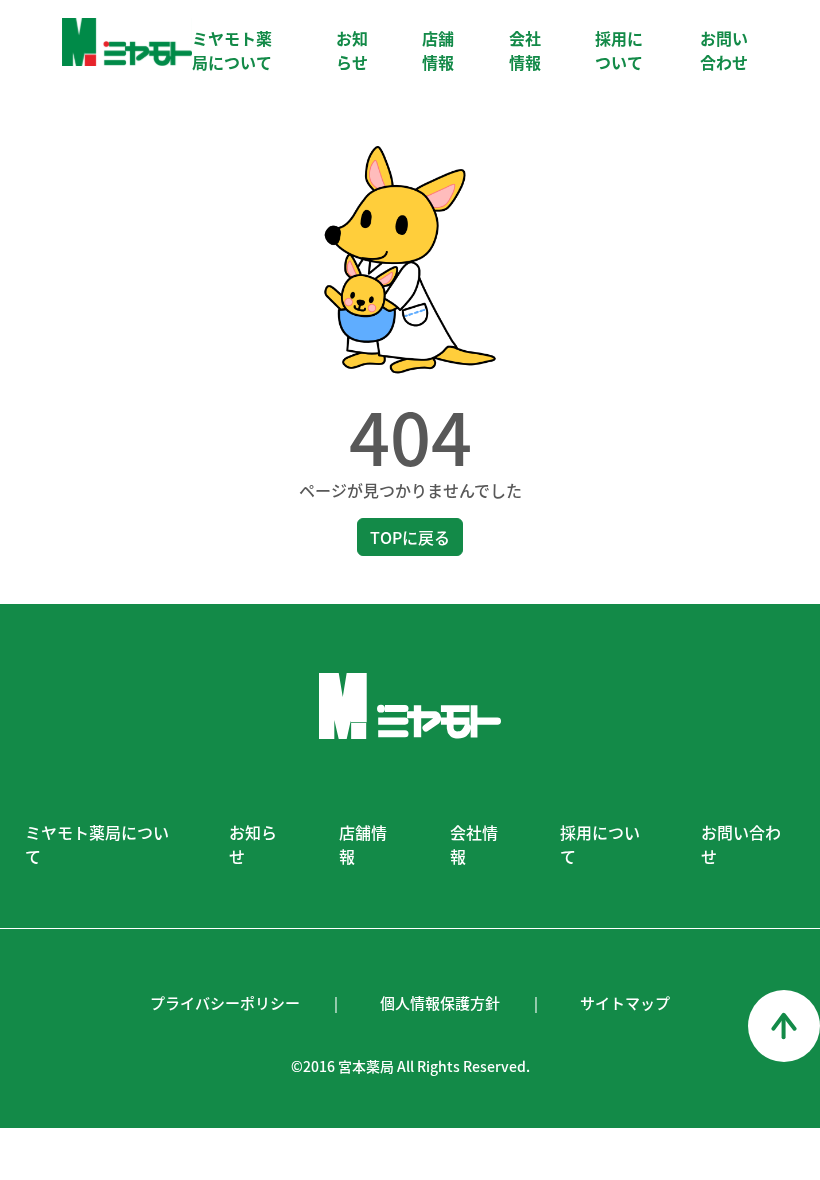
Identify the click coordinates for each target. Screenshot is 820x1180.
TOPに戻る (410, 537)
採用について (619, 50)
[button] (784, 1026)
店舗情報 (438, 50)
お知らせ (352, 50)
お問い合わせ (724, 50)
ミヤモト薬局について (232, 50)
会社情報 (525, 50)
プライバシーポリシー (225, 1002)
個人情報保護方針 (440, 1002)
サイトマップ (625, 1002)
